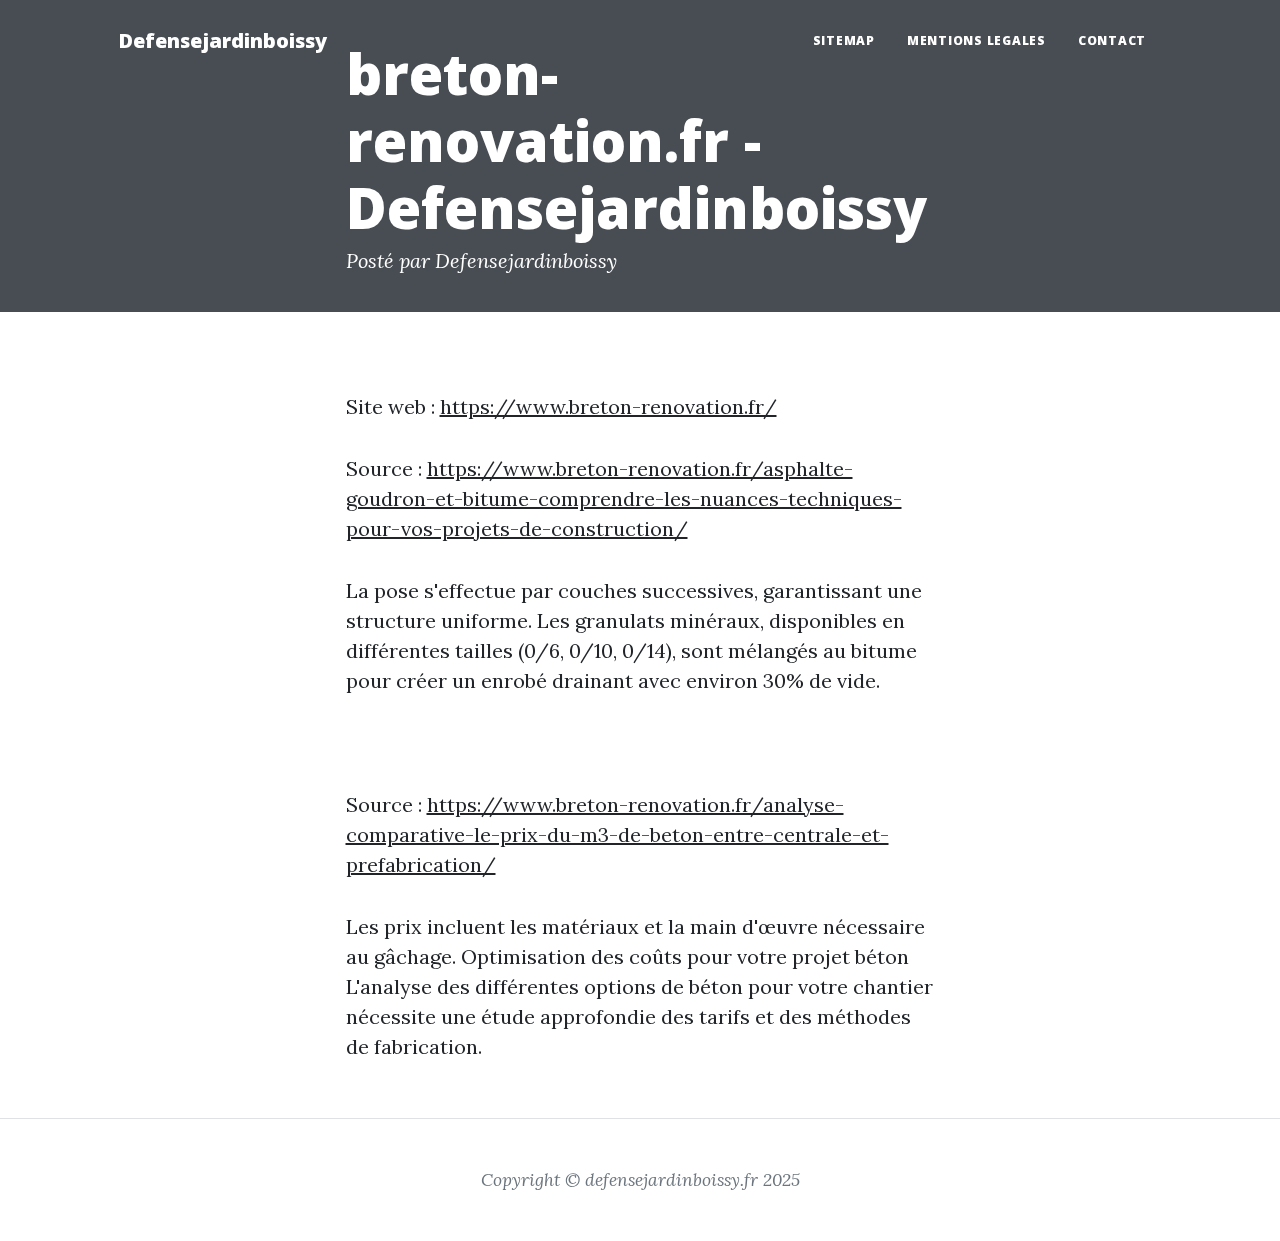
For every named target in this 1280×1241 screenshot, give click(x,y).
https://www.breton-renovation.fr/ (608, 406)
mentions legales (976, 40)
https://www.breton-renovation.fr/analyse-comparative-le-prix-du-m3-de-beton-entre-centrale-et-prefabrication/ (617, 834)
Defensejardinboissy (222, 40)
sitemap (844, 40)
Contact (1112, 40)
